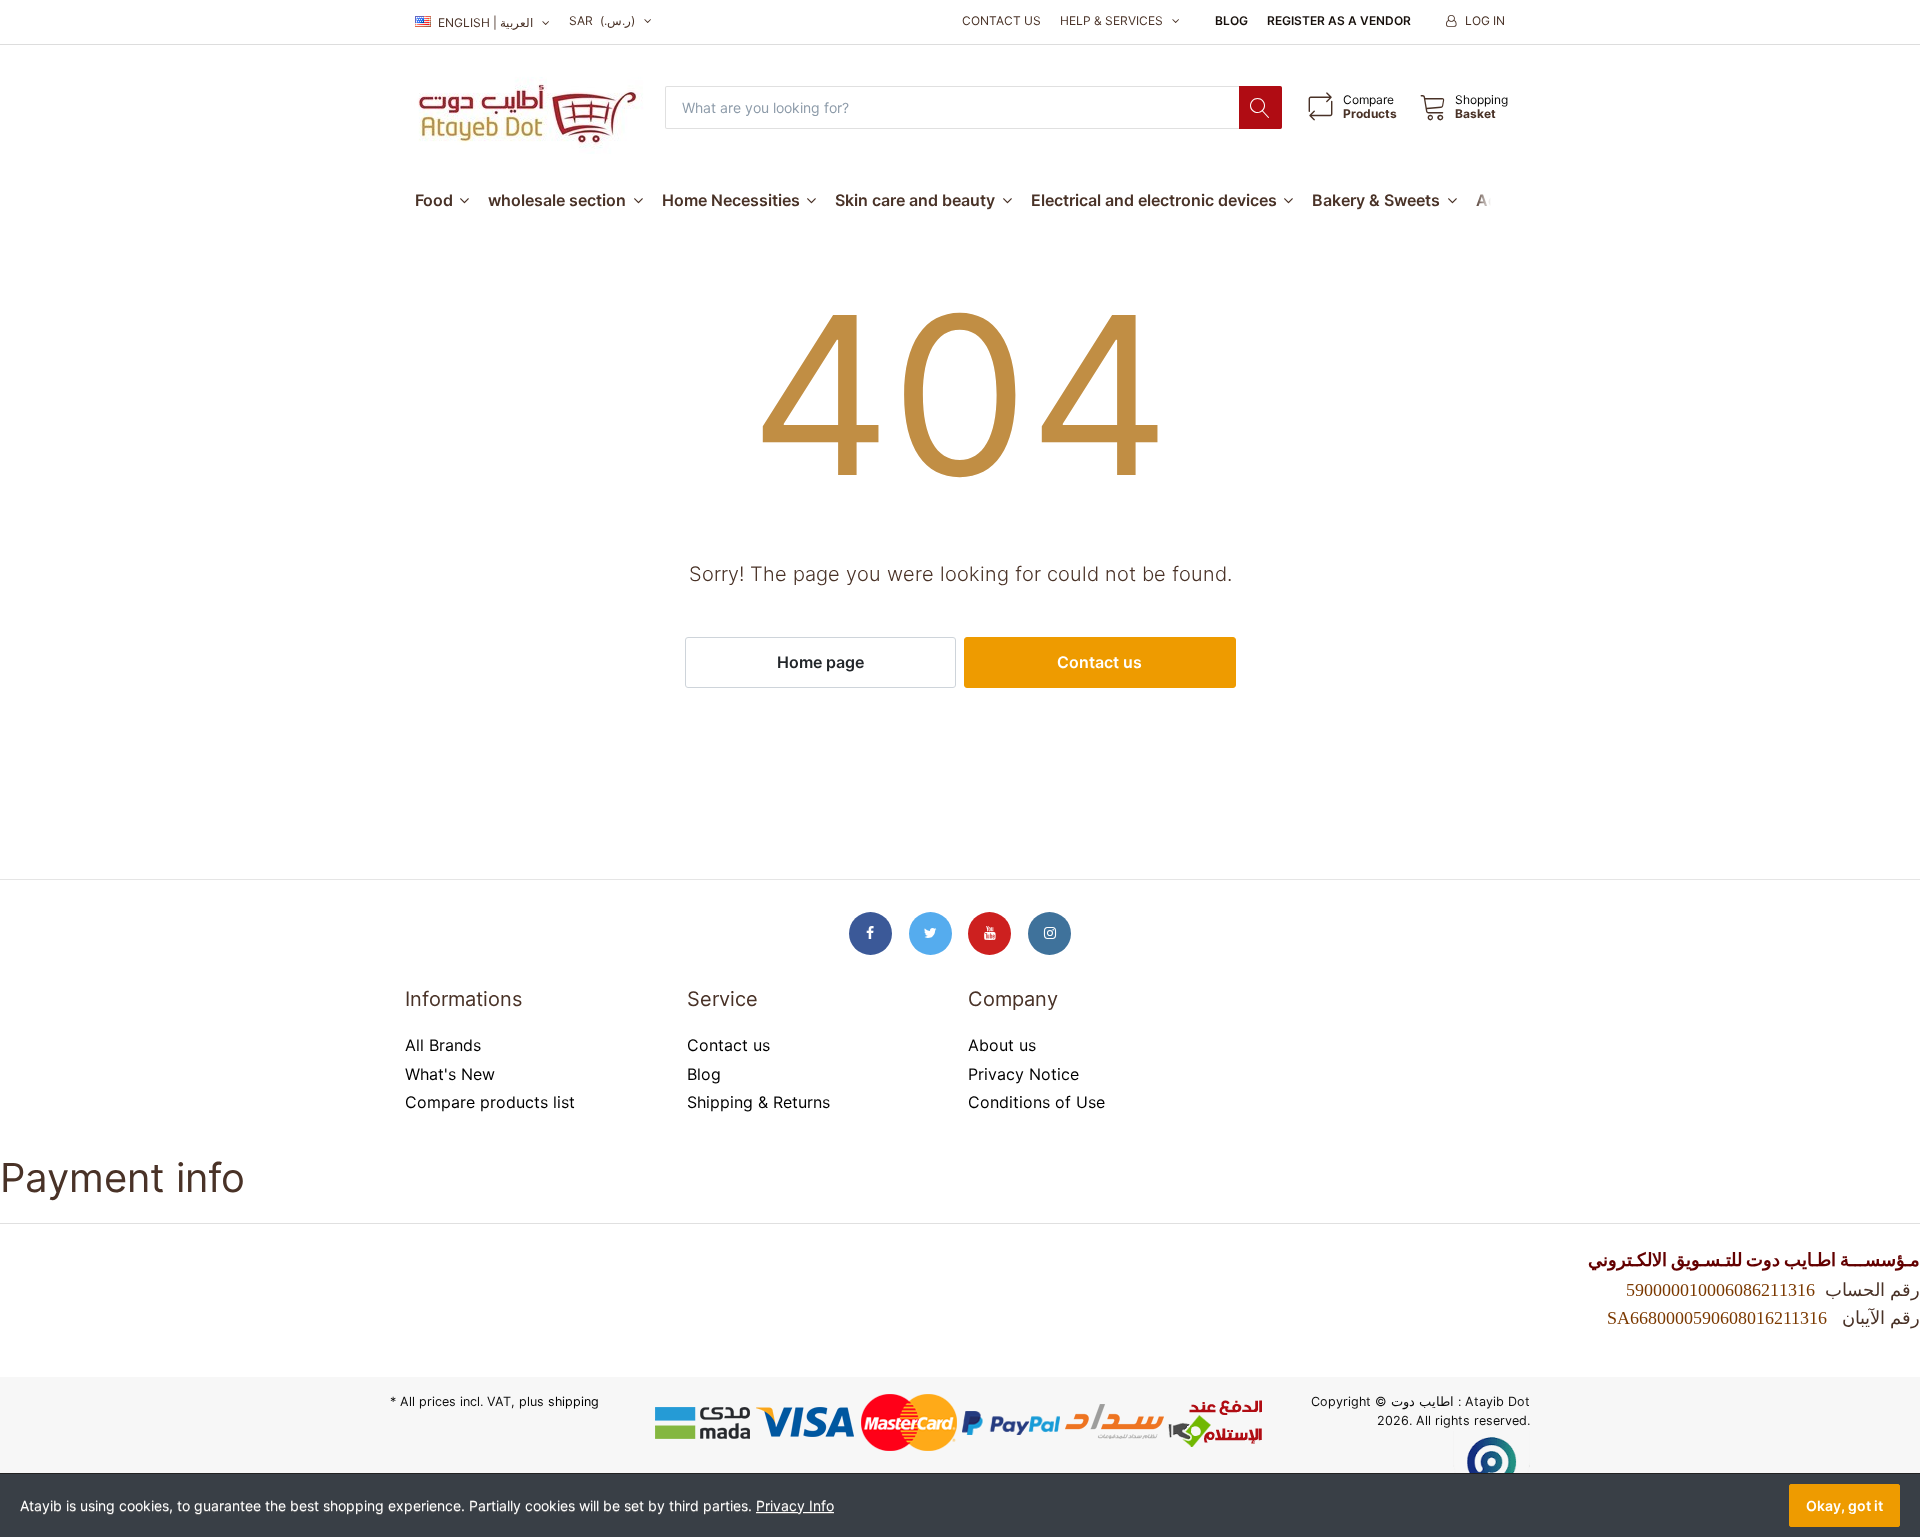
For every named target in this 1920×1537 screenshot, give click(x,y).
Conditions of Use (1036, 1102)
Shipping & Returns (758, 1102)
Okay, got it (1844, 1505)
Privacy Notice (1023, 1074)
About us (1002, 1045)
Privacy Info (795, 1505)
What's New (450, 1074)
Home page (820, 662)
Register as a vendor (1339, 20)
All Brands (443, 1045)
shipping (573, 1401)
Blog (1231, 20)
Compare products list (490, 1102)
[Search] (1260, 107)
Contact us (1001, 20)
